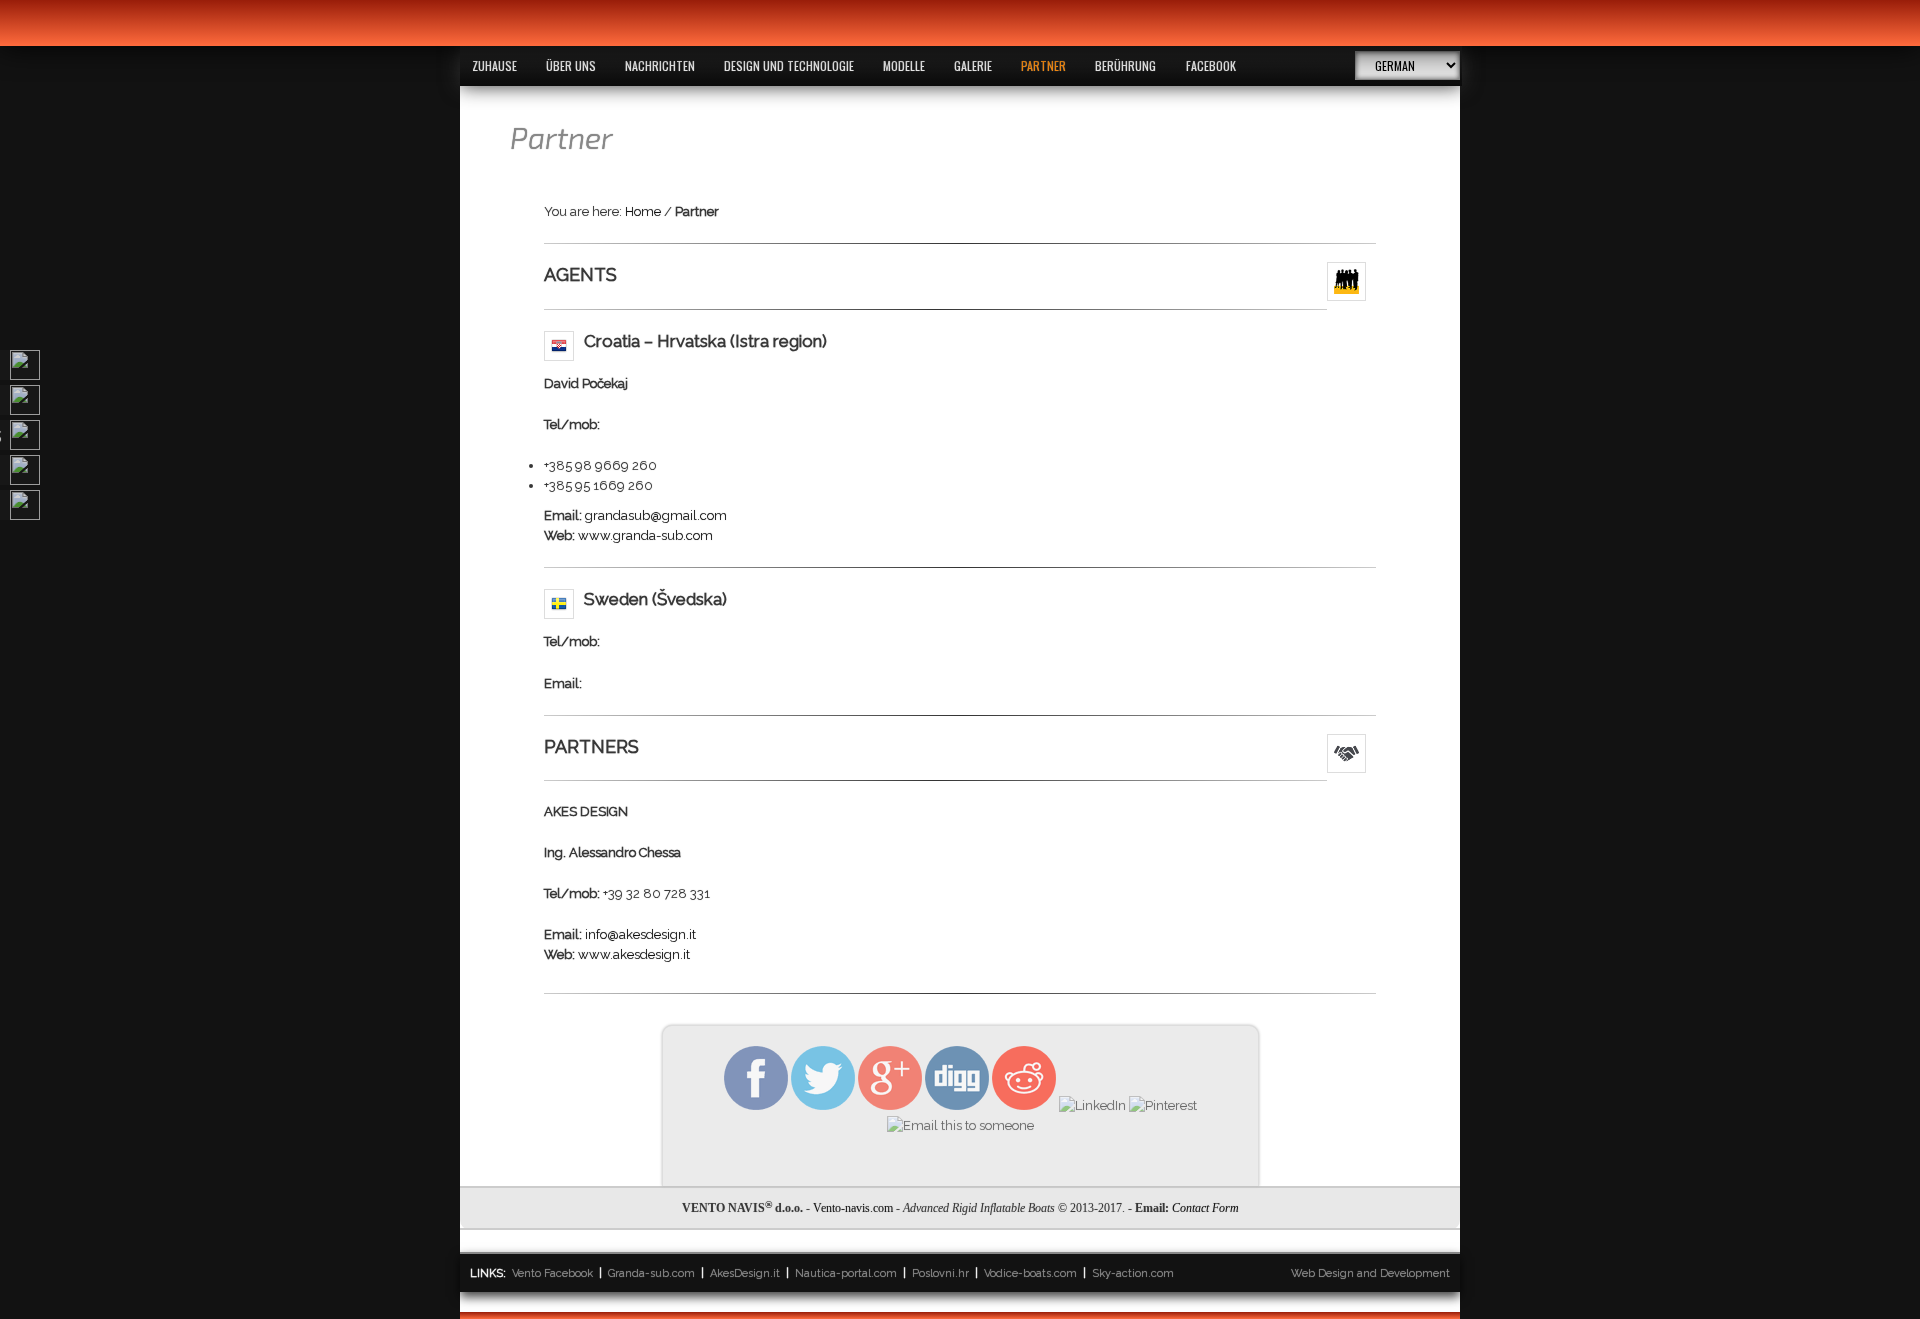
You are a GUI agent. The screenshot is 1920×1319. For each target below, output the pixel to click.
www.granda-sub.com (645, 535)
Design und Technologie (789, 65)
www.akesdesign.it (634, 954)
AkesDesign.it (745, 1273)
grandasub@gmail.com (656, 515)
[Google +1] (890, 1105)
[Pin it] (1163, 1105)
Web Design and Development (1370, 1273)
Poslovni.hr (940, 1273)
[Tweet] (823, 1105)
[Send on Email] (960, 1125)
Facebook (1211, 65)
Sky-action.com (1133, 1273)
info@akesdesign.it (640, 934)
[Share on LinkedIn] (1092, 1105)
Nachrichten (660, 65)
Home (643, 211)
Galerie (973, 65)
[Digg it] (957, 1105)
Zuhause (494, 65)
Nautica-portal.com (846, 1273)
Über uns (571, 65)
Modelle (904, 65)
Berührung (1125, 65)
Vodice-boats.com (1030, 1273)
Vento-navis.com (853, 1208)
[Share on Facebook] (756, 1105)
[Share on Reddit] (1024, 1105)
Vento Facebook (552, 1273)
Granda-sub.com (651, 1273)
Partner (1043, 65)
